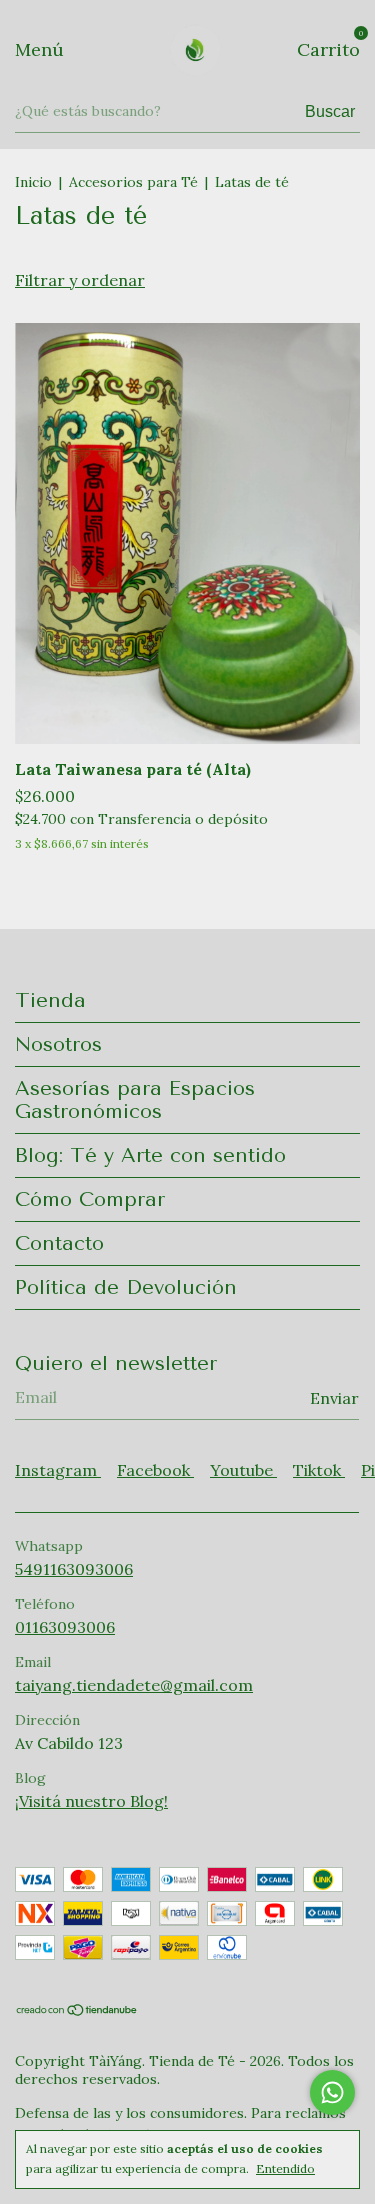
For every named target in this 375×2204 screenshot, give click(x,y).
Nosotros (58, 1044)
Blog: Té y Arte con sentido (150, 1155)
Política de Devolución (126, 1287)
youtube (243, 1470)
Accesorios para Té (133, 182)
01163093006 (65, 1627)
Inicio (33, 182)
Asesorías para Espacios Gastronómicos (135, 1100)
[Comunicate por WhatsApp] (332, 2092)
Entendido (285, 2168)
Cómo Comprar (90, 1199)
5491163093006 (74, 1569)
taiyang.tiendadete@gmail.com (134, 1685)
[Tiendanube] (77, 2011)
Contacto (59, 1243)
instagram (58, 1470)
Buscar (330, 111)
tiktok (319, 1470)
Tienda (50, 1000)
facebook (155, 1470)
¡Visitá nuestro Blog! (91, 1801)
